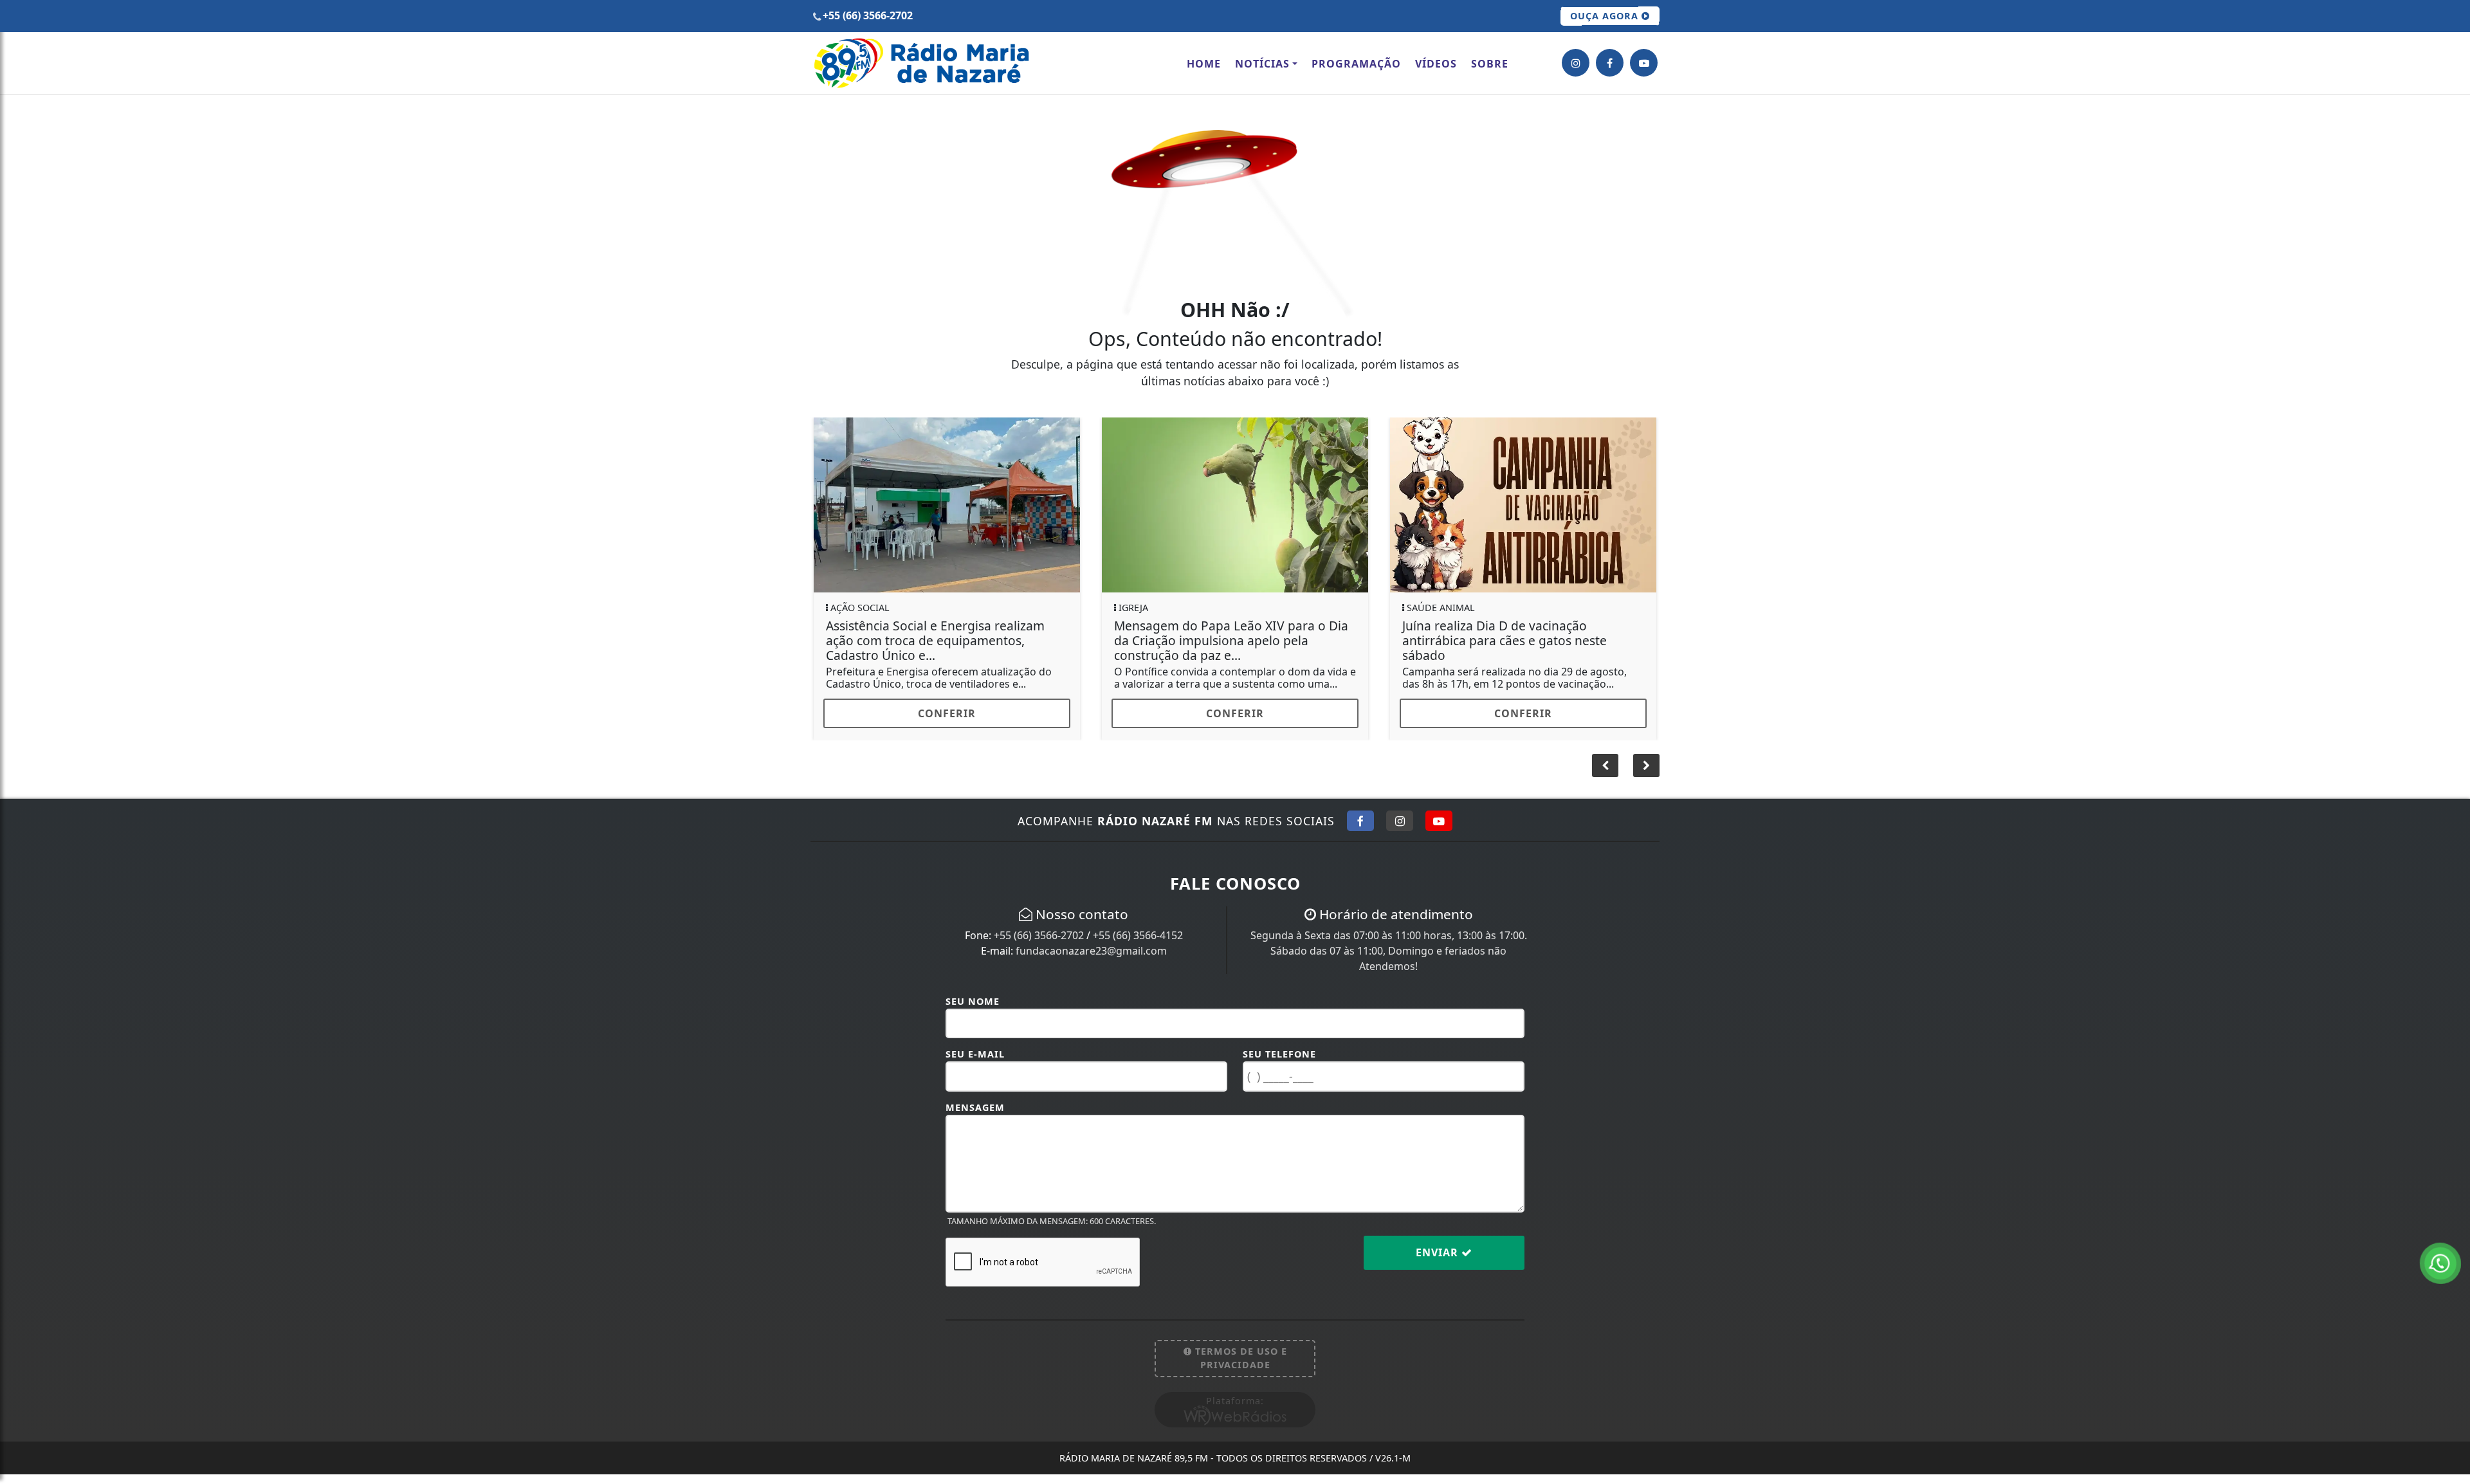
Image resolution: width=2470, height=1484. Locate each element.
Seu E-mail (975, 1064)
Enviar (1439, 1262)
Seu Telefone (1279, 1064)
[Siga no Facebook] (1360, 830)
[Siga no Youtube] (1439, 830)
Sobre (1490, 64)
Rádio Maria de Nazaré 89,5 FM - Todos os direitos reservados (1235, 1468)
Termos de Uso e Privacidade (1240, 1368)
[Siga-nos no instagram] (1576, 63)
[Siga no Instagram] (1400, 830)
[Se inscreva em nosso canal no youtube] (1644, 63)
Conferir (947, 713)
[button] (1646, 775)
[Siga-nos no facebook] (1610, 63)
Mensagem (975, 1117)
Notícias (1262, 64)
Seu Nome (973, 1011)
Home (1204, 64)
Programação (1356, 64)
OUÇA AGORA (1606, 16)
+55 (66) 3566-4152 (1138, 945)
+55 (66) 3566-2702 (1039, 945)
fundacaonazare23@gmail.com (1091, 960)
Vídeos (1436, 64)
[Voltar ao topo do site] (2450, 890)
